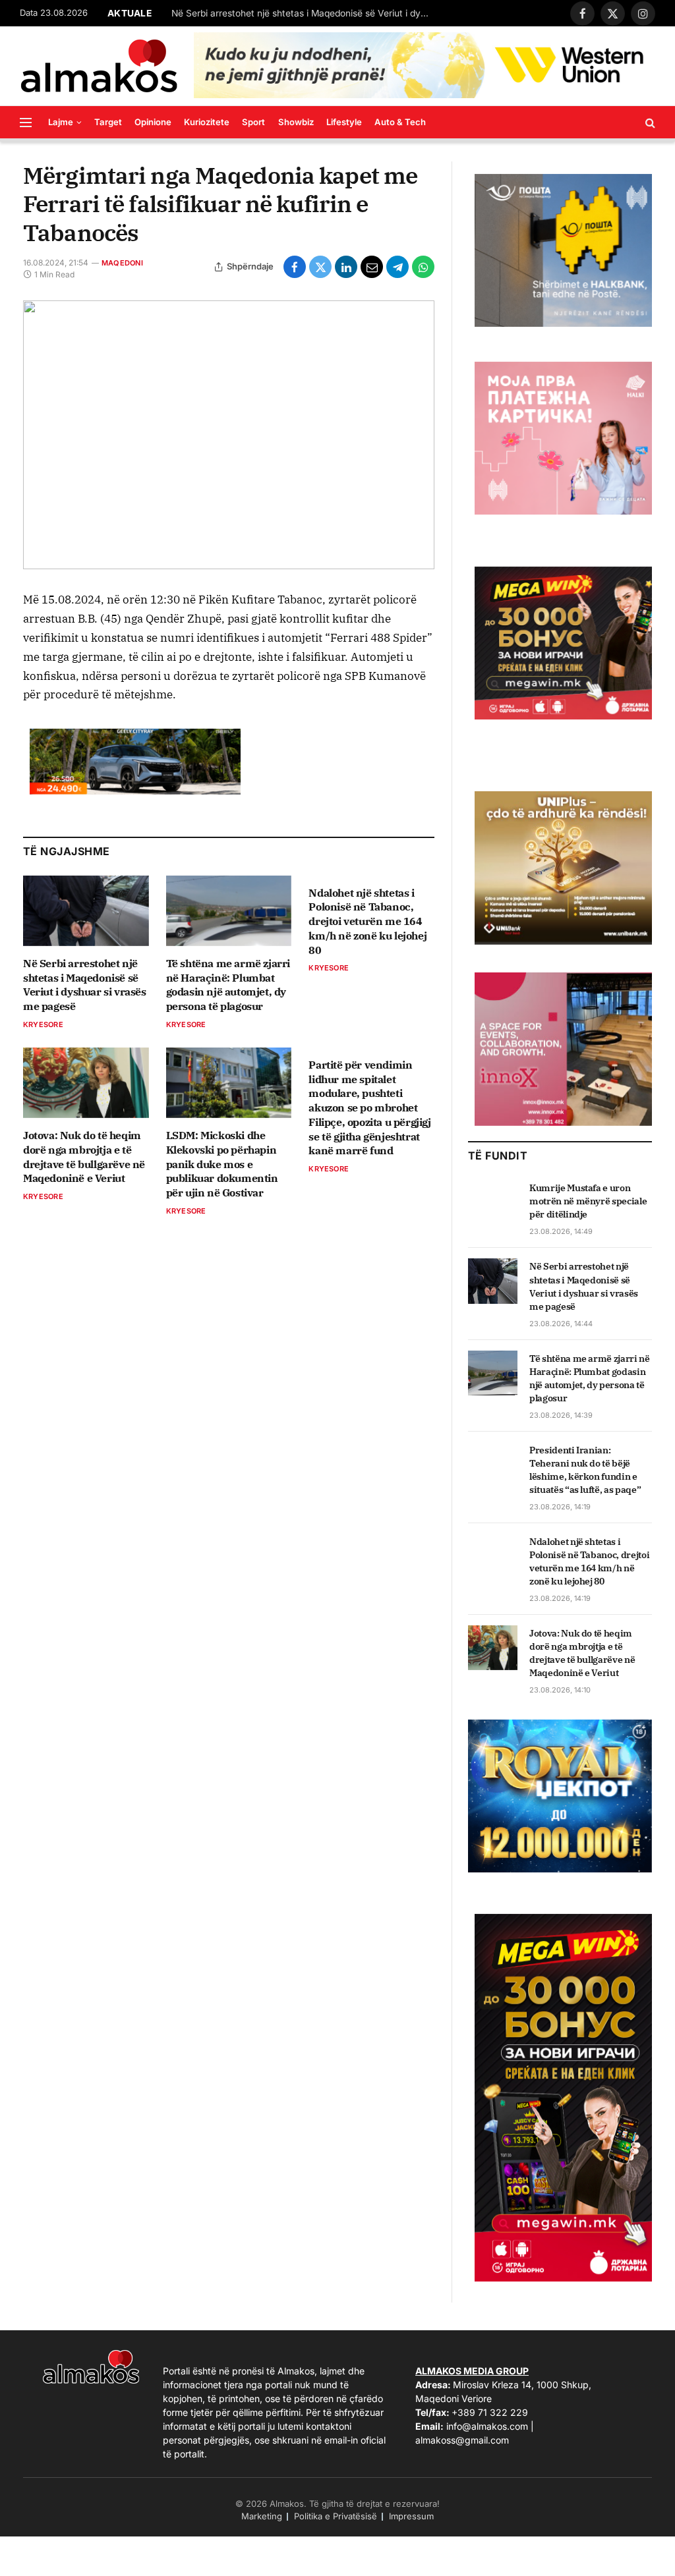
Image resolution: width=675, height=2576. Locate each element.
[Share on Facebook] (295, 267)
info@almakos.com (487, 2426)
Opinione (153, 122)
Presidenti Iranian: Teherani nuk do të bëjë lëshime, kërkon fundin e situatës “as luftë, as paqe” (585, 1470)
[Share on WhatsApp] (423, 267)
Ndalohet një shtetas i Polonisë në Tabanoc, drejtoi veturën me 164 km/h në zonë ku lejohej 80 (367, 921)
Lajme (61, 122)
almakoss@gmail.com (462, 2440)
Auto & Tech (400, 122)
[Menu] (26, 122)
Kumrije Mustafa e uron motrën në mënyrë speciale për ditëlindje (588, 1201)
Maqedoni (122, 263)
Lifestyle (344, 122)
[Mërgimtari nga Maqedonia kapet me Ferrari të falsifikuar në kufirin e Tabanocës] (229, 435)
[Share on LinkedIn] (346, 267)
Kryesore (43, 1024)
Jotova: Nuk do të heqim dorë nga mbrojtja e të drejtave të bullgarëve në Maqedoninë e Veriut (84, 1157)
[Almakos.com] (99, 66)
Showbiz (296, 122)
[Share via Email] (372, 267)
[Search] (649, 122)
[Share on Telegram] (397, 267)
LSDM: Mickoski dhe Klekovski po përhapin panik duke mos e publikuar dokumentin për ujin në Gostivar (222, 1164)
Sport (253, 122)
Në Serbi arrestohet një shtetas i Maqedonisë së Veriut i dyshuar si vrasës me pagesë (303, 13)
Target (108, 122)
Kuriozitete (207, 122)
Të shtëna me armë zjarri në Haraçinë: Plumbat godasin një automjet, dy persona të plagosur (228, 985)
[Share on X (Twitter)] (320, 267)
